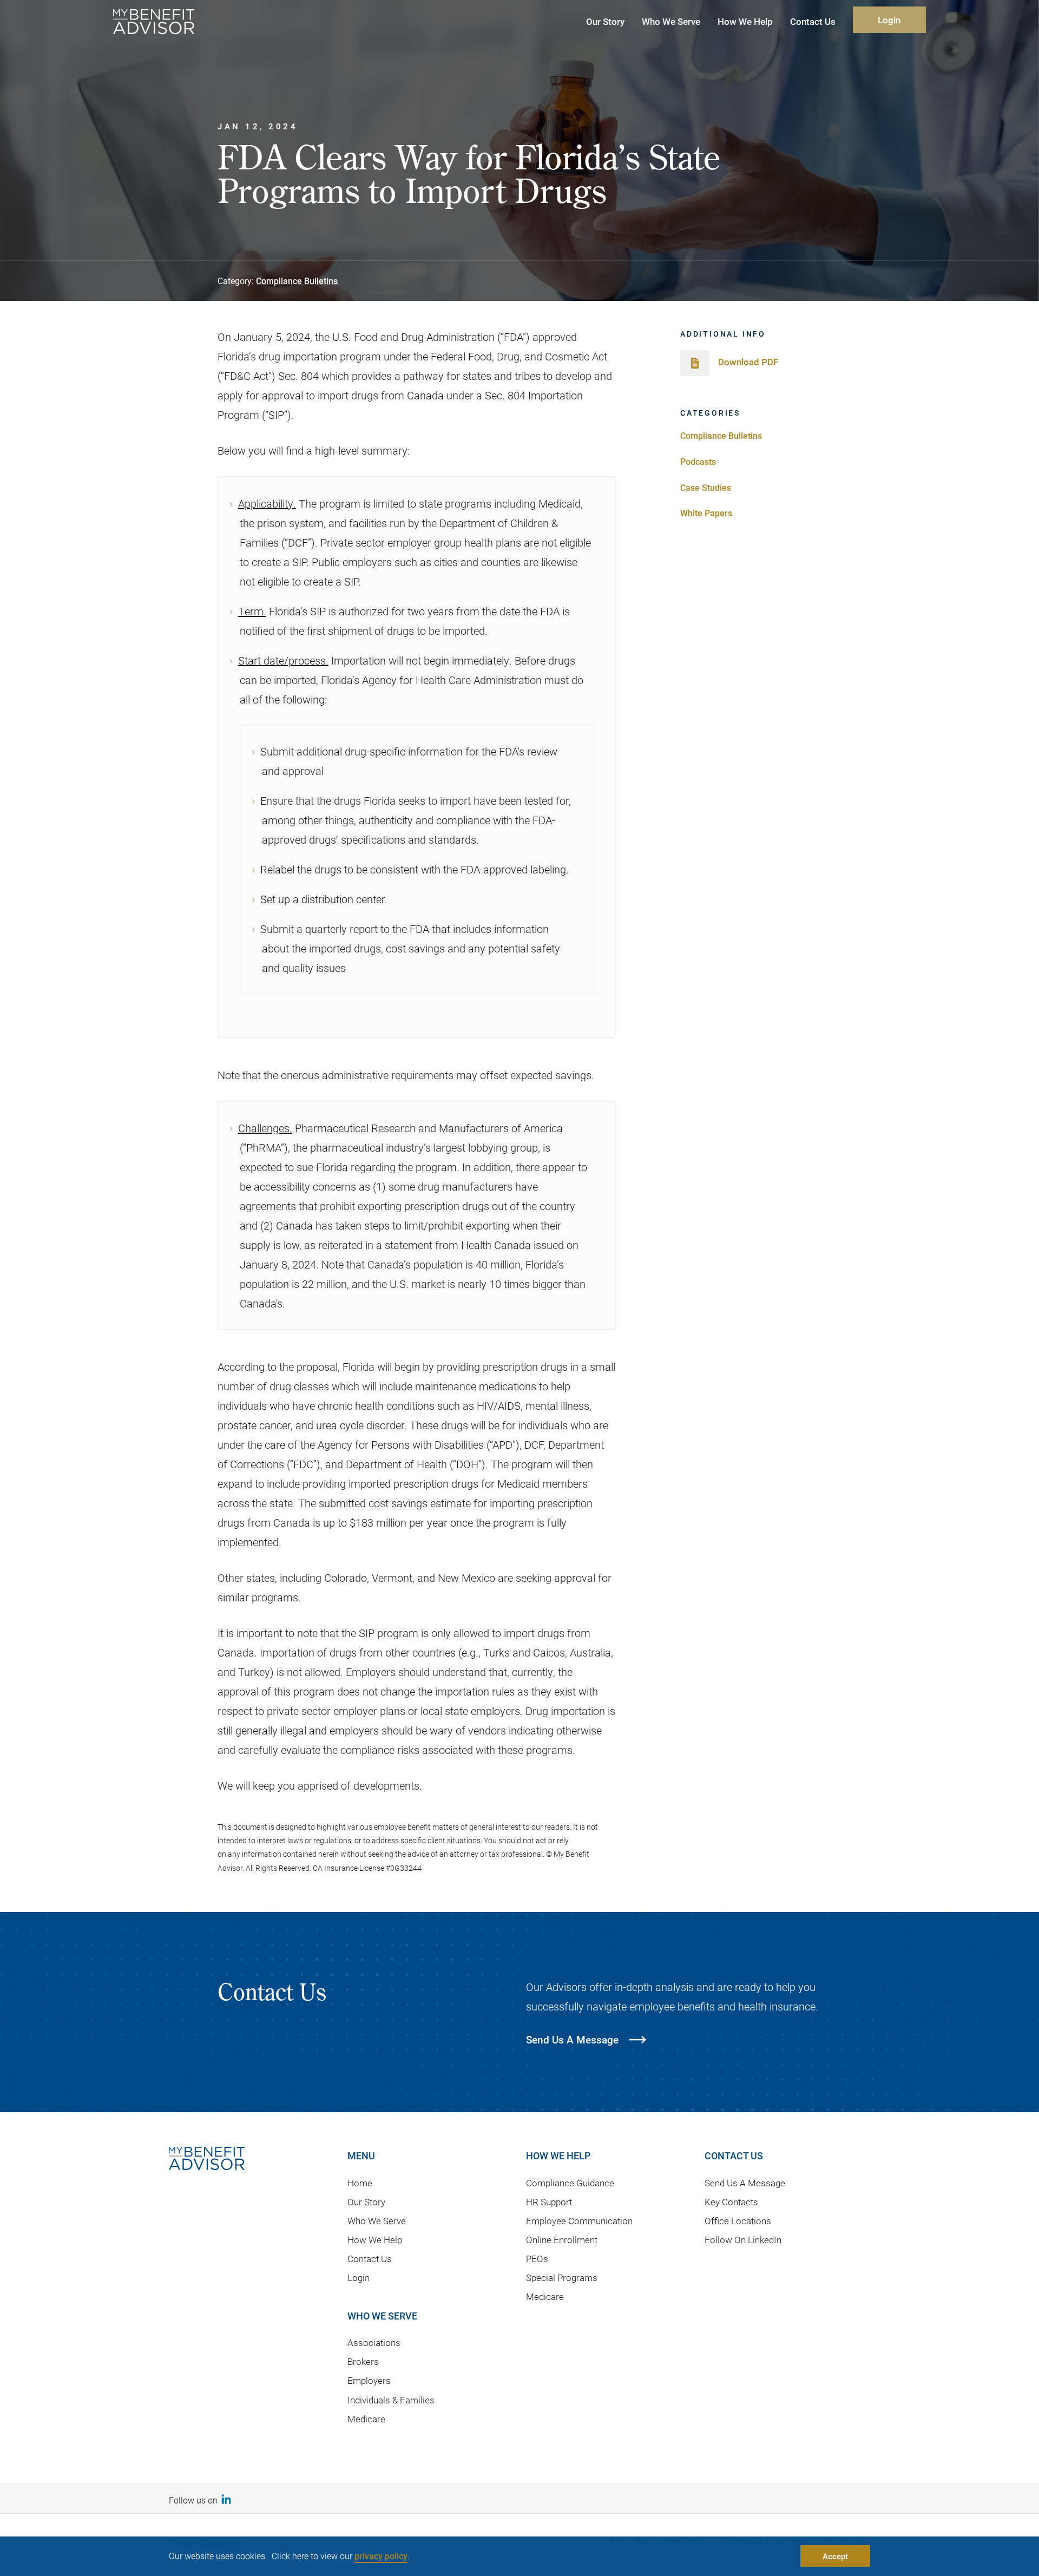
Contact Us (370, 2259)
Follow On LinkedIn (743, 2240)
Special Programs (562, 2278)
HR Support (549, 2202)
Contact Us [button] (813, 21)
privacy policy (381, 2556)
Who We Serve (377, 2221)
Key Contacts (731, 2202)
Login (889, 20)
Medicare (366, 2419)
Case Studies (706, 487)
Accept (835, 2556)
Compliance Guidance (570, 2183)
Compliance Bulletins (297, 281)
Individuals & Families (391, 2400)
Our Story (366, 2202)
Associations (374, 2342)
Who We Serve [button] (671, 21)
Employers (369, 2380)
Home (360, 2183)
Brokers (363, 2361)
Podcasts (698, 461)
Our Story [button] (605, 21)
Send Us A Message (745, 2183)
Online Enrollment (562, 2240)
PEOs (537, 2259)
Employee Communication (579, 2221)
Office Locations (738, 2221)
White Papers (706, 513)
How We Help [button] (745, 21)
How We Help (375, 2240)
